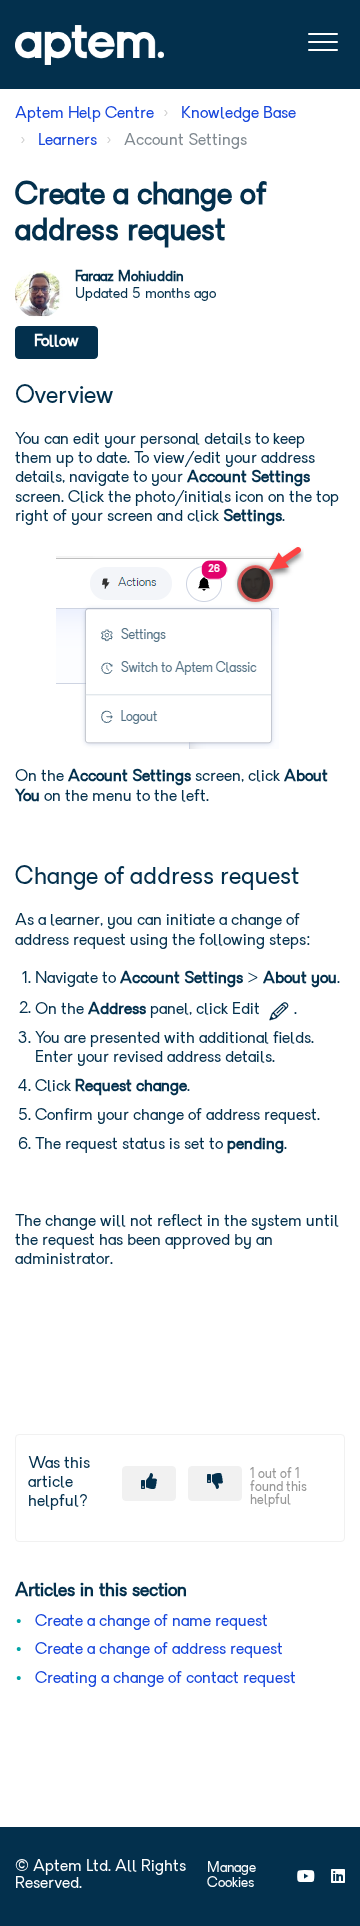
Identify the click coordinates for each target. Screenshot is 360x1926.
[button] (322, 42)
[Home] (89, 45)
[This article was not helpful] (215, 1483)
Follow (56, 342)
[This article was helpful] (149, 1483)
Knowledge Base (238, 114)
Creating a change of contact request (165, 1679)
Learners (67, 141)
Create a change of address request (159, 1650)
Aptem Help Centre (84, 114)
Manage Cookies (231, 1876)
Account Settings (185, 141)
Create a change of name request (151, 1622)
